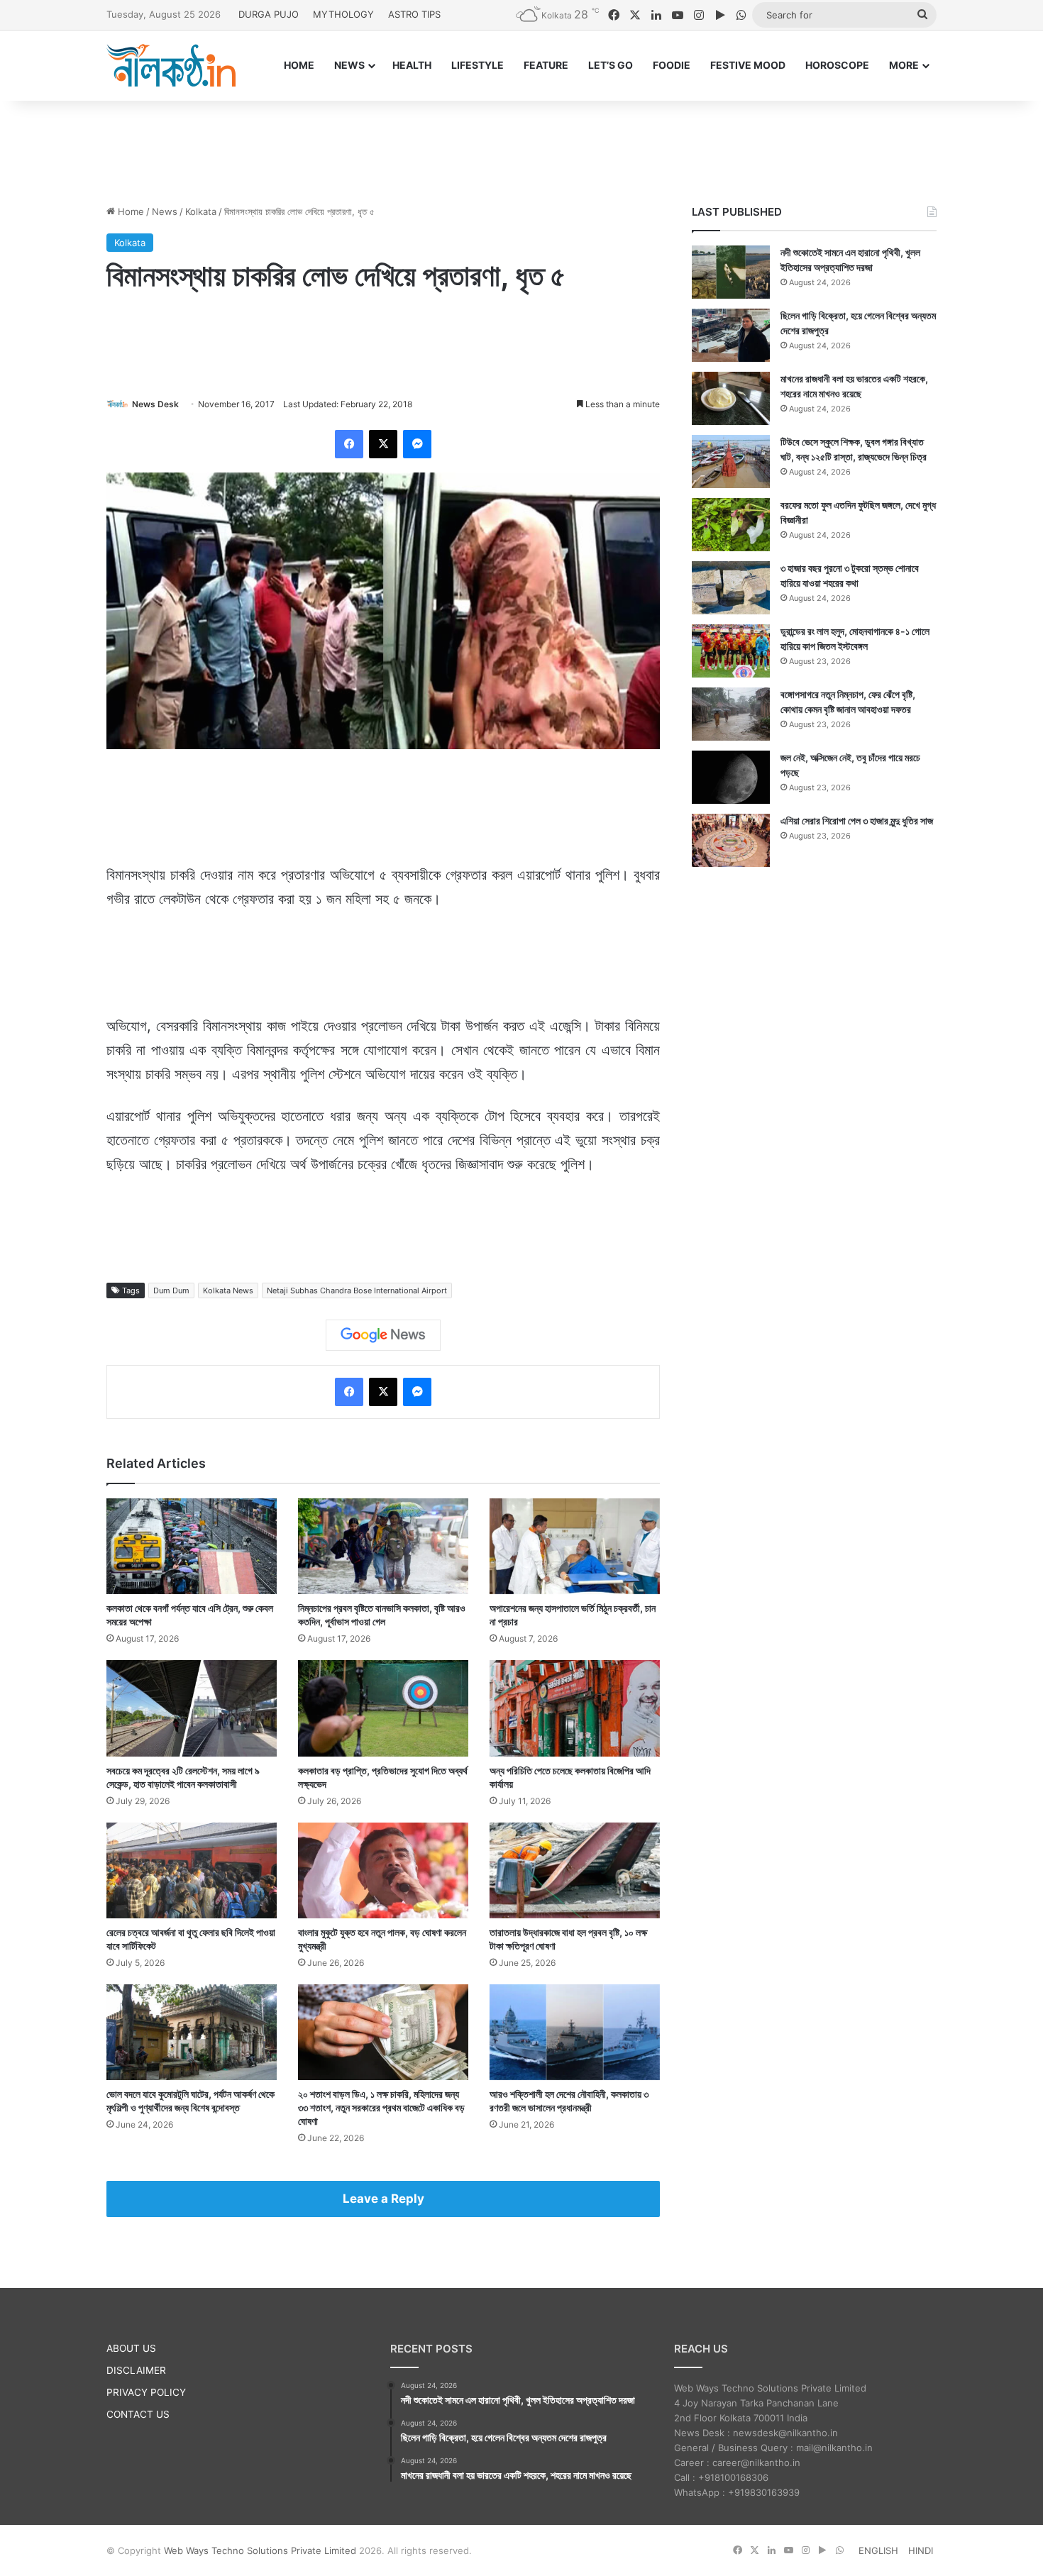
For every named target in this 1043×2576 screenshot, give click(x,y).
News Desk (155, 404)
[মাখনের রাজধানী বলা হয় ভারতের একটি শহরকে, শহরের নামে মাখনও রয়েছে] (731, 398)
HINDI (921, 2550)
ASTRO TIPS (414, 14)
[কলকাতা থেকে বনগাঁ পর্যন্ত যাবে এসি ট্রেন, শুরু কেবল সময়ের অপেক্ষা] (192, 1546)
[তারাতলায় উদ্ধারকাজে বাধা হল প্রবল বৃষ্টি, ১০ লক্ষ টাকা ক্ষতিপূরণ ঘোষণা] (575, 1870)
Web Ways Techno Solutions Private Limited (260, 2550)
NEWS (349, 65)
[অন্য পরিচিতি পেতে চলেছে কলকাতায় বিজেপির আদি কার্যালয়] (575, 1708)
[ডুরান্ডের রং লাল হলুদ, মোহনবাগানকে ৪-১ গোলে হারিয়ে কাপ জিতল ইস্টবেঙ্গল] (731, 651)
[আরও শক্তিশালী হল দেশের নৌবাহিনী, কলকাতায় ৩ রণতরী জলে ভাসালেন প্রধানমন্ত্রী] (575, 2032)
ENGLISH (878, 2550)
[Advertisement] (521, 147)
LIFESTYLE (478, 65)
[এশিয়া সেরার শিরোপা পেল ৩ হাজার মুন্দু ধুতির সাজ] (731, 840)
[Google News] (383, 1335)
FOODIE (672, 65)
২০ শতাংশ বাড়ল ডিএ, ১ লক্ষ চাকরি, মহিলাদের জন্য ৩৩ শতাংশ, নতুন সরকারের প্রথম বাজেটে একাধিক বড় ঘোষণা (381, 2107)
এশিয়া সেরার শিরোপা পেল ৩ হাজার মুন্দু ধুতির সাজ (857, 820)
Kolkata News (228, 1290)
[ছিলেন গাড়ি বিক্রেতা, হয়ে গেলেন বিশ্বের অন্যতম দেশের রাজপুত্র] (731, 335)
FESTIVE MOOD (748, 65)
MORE (904, 65)
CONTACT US (138, 2414)
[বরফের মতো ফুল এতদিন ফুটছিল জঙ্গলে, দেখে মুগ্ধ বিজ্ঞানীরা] (731, 525)
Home (129, 211)
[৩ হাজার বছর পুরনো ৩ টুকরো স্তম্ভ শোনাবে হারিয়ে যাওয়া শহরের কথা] (731, 588)
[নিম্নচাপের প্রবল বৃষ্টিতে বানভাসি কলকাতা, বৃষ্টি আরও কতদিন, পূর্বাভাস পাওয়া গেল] (383, 1546)
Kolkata (201, 211)
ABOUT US (131, 2348)
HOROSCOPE (837, 65)
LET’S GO (611, 65)
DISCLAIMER (136, 2370)
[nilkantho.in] (171, 65)
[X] (383, 444)
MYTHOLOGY (343, 14)
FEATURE (546, 65)
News (165, 211)
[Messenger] (417, 444)
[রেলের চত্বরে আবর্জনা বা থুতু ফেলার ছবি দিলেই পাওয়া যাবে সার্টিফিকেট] (192, 1870)
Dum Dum (171, 1290)
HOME (299, 65)
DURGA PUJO (269, 14)
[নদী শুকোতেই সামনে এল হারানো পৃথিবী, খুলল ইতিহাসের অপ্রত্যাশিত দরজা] (731, 272)
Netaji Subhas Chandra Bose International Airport (357, 1290)
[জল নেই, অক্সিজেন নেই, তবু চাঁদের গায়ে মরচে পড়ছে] (731, 777)
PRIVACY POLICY (146, 2392)
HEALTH (412, 65)
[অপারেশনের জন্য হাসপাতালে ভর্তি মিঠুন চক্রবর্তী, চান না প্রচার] (575, 1546)
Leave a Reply (383, 2199)
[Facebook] (349, 444)
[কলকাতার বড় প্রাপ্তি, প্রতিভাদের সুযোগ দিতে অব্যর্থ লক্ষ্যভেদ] (383, 1708)
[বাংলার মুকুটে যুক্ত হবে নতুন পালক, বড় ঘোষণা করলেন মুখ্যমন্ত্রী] (383, 1870)
